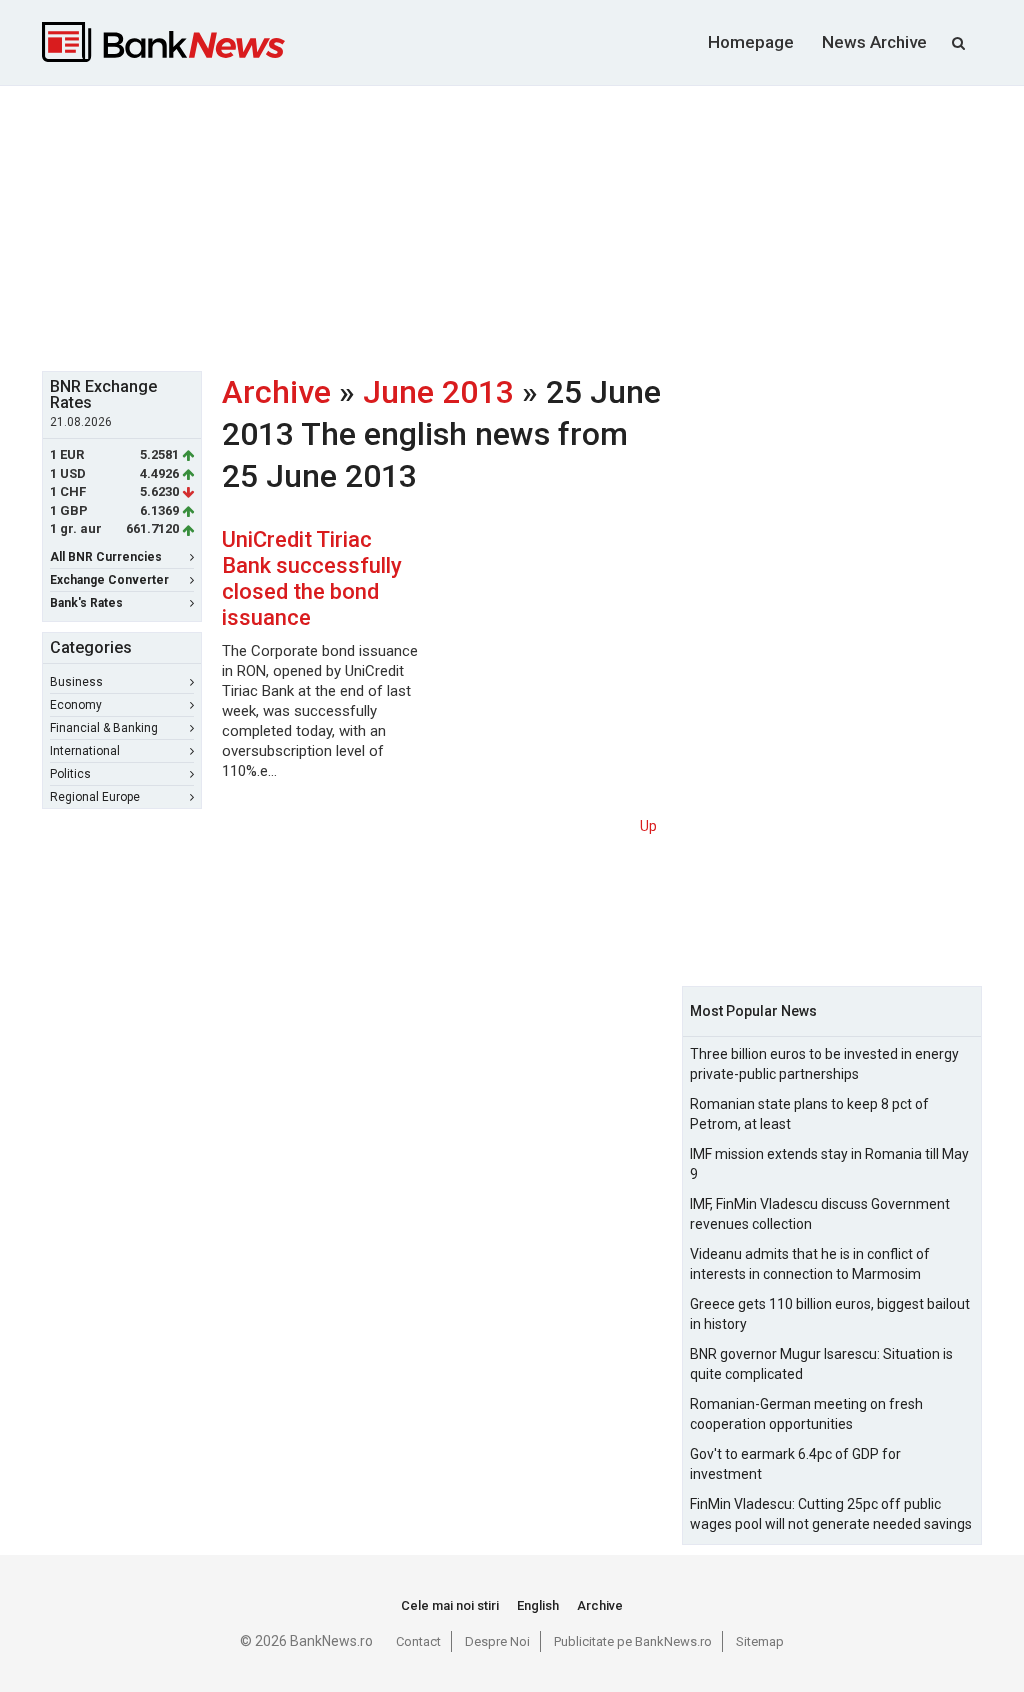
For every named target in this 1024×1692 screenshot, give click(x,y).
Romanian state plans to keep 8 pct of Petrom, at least (809, 1114)
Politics (70, 774)
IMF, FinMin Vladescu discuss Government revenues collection (820, 1214)
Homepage (751, 42)
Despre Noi (497, 1641)
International (85, 751)
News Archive (874, 42)
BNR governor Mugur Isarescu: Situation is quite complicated (821, 1364)
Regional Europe (95, 797)
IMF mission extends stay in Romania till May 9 (829, 1164)
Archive (276, 392)
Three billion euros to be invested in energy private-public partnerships (824, 1064)
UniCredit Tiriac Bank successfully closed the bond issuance (312, 578)
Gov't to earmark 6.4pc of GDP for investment (795, 1464)
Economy (76, 705)
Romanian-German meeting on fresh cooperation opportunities (806, 1414)
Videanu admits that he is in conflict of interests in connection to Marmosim (810, 1264)
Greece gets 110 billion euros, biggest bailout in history (830, 1314)
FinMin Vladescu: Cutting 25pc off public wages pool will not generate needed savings (831, 1514)
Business (76, 682)
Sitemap (760, 1641)
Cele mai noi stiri (450, 1605)
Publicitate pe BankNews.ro (633, 1641)
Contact (418, 1641)
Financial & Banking (104, 728)
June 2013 (438, 392)
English (538, 1605)
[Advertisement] (527, 226)
